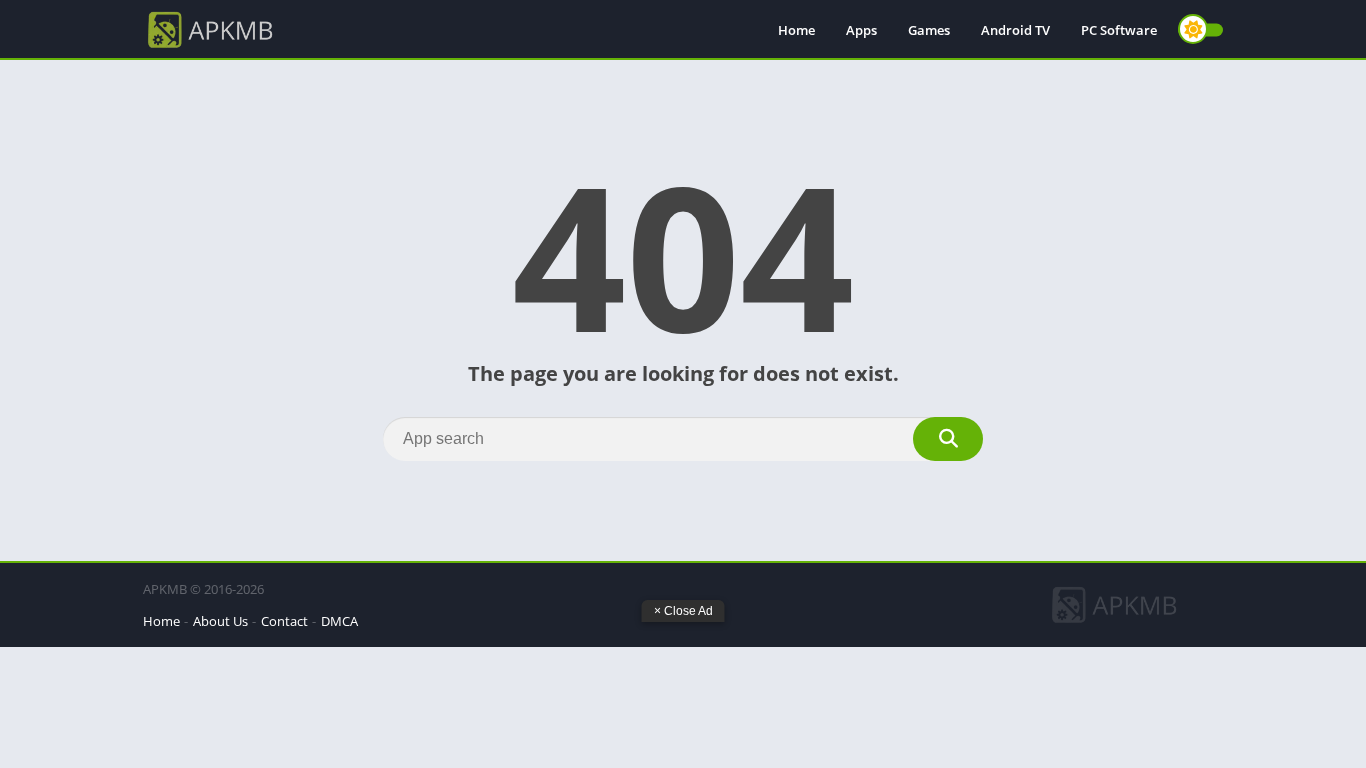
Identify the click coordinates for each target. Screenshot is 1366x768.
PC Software (1119, 30)
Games (929, 30)
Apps (861, 30)
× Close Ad (683, 611)
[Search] (948, 439)
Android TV (1015, 30)
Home (796, 30)
